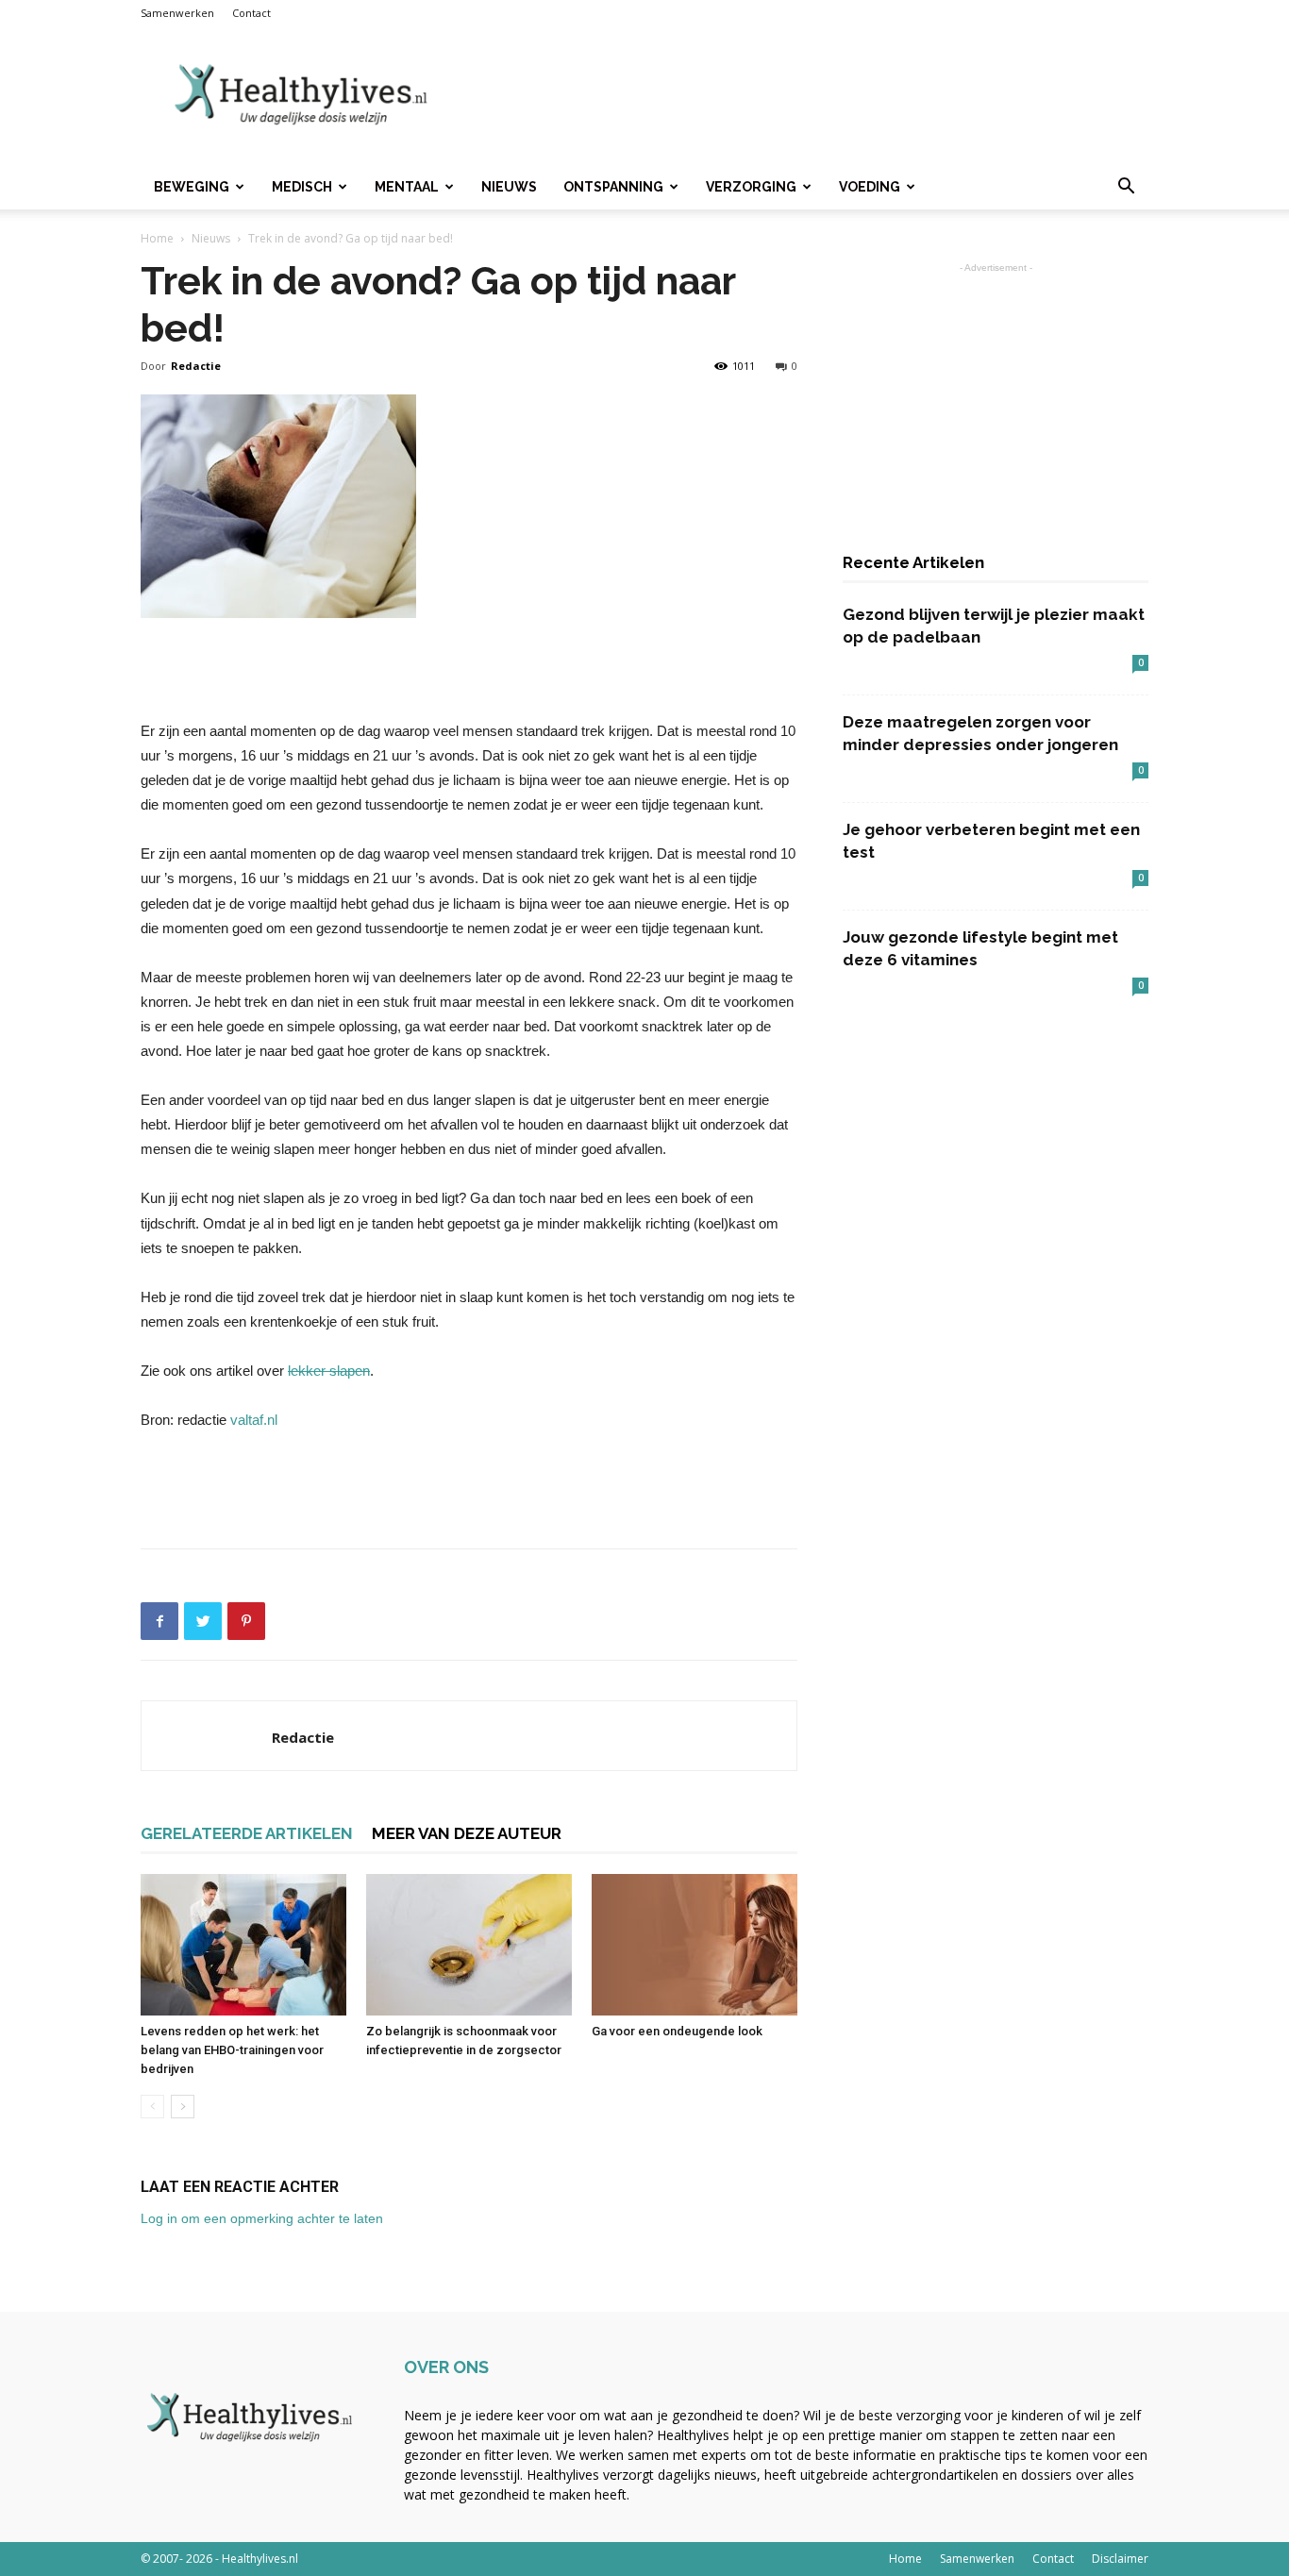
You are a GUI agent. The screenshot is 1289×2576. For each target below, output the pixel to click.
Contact (251, 13)
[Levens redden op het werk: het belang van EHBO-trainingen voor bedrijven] (243, 1945)
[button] (1126, 188)
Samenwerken (177, 13)
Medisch (302, 187)
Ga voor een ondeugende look (677, 2031)
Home (157, 238)
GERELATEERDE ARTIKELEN (247, 1833)
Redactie (196, 366)
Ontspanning (613, 187)
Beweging (192, 187)
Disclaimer (1120, 2559)
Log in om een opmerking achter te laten (262, 2218)
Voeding (870, 187)
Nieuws (509, 187)
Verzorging (751, 187)
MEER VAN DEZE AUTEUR (467, 1833)
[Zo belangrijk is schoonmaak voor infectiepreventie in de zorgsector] (469, 1945)
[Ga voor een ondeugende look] (695, 1945)
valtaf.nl (254, 1420)
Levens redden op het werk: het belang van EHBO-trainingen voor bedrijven (232, 2050)
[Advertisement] (805, 95)
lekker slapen (329, 1371)
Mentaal (407, 187)
